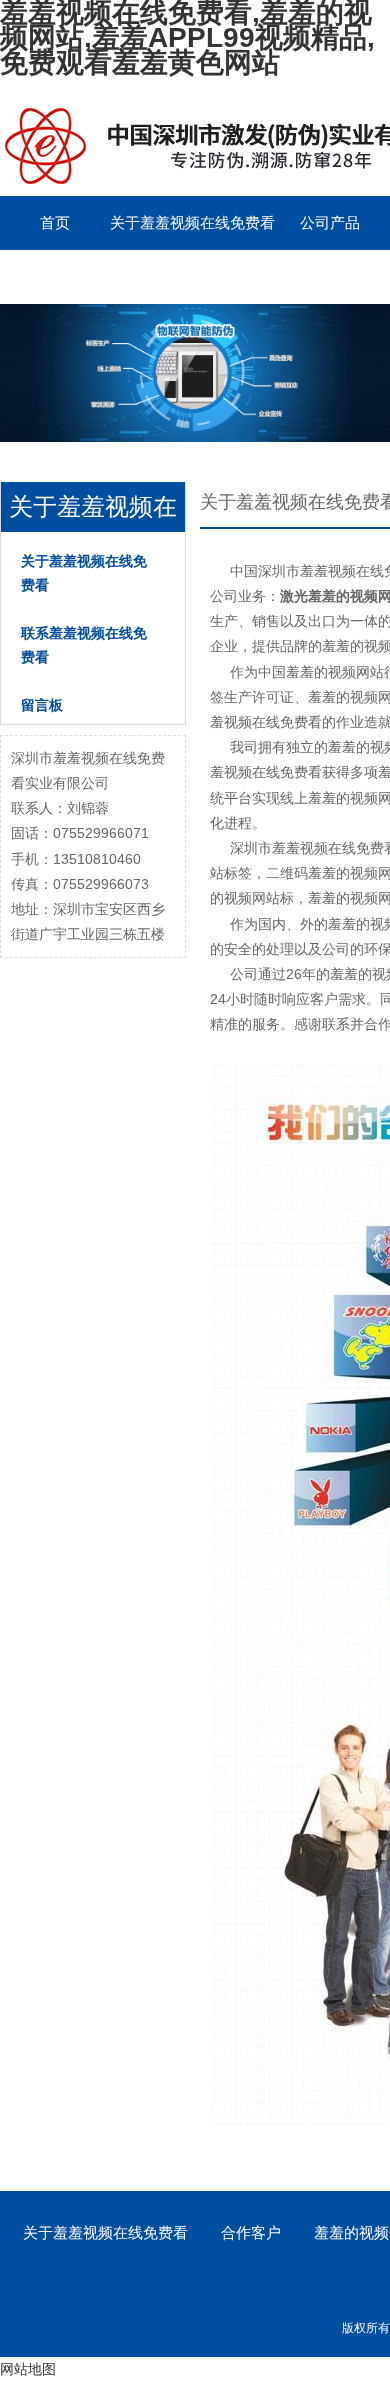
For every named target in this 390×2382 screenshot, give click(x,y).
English (165, 276)
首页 (55, 222)
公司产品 (330, 222)
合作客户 (251, 2232)
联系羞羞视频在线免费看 (84, 645)
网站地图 (28, 2369)
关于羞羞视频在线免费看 (192, 222)
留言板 (55, 276)
